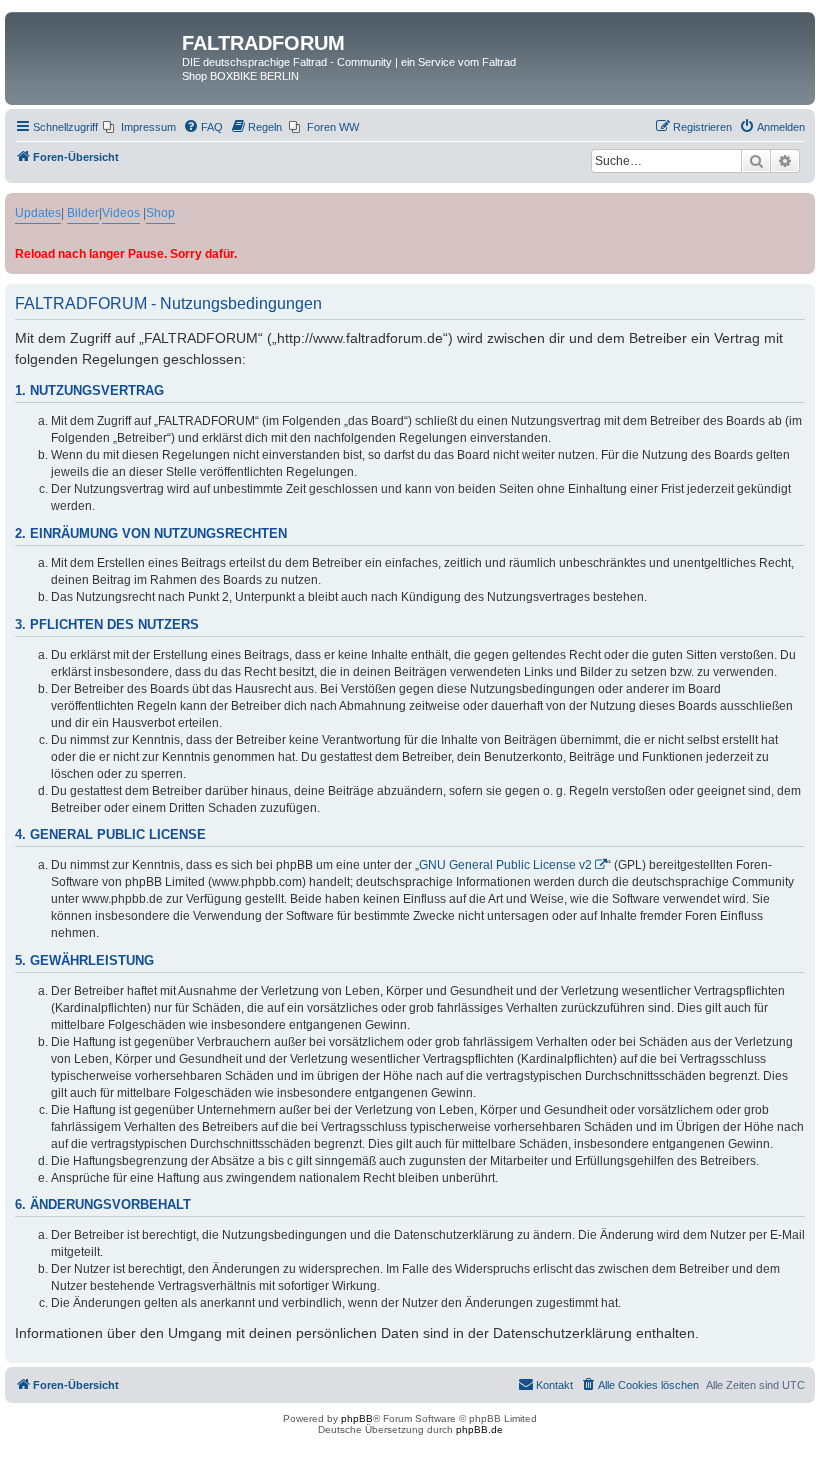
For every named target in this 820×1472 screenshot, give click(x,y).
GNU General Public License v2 (505, 865)
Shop (160, 213)
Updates (38, 213)
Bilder (83, 213)
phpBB (357, 1418)
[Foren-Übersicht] (96, 49)
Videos (121, 213)
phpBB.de (479, 1429)
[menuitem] (139, 127)
